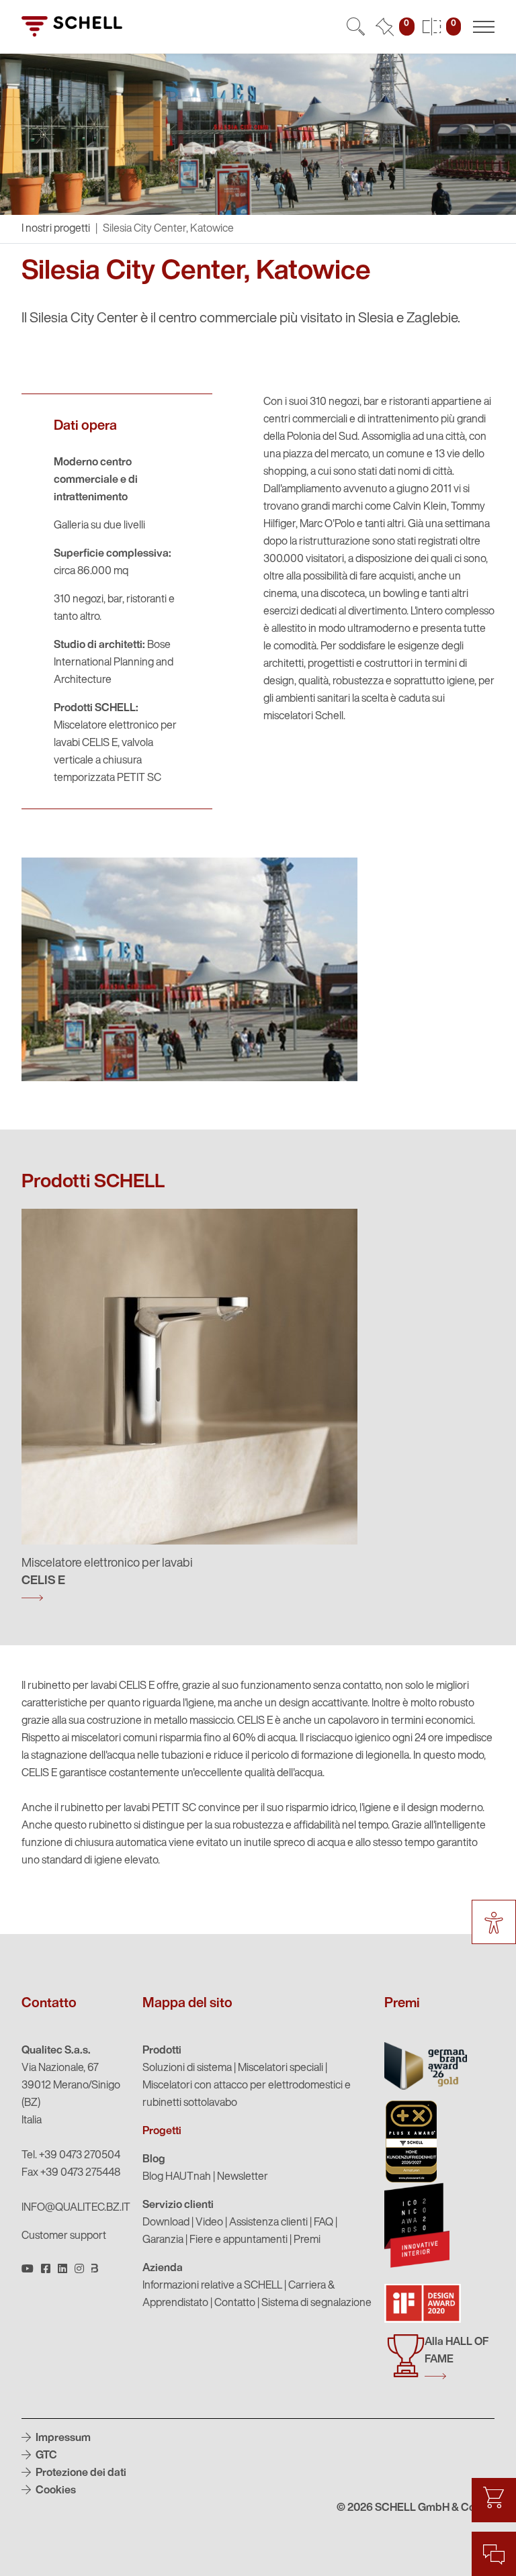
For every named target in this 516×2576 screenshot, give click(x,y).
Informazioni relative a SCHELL (212, 2286)
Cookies (55, 2491)
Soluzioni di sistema (187, 2068)
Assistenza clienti (268, 2223)
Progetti (162, 2131)
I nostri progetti (56, 229)
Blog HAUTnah (177, 2177)
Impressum (62, 2438)
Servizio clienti (178, 2205)
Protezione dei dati (80, 2473)
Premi (307, 2240)
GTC (45, 2456)
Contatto (235, 2303)
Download (166, 2223)
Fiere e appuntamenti (239, 2240)
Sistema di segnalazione (316, 2303)
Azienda (163, 2268)
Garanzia (163, 2240)
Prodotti (162, 2051)
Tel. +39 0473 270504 (71, 2156)
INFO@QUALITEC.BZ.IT (76, 2208)
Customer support (64, 2236)
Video (209, 2223)
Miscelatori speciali (281, 2068)
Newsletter (243, 2177)
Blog (154, 2160)
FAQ (324, 2223)
